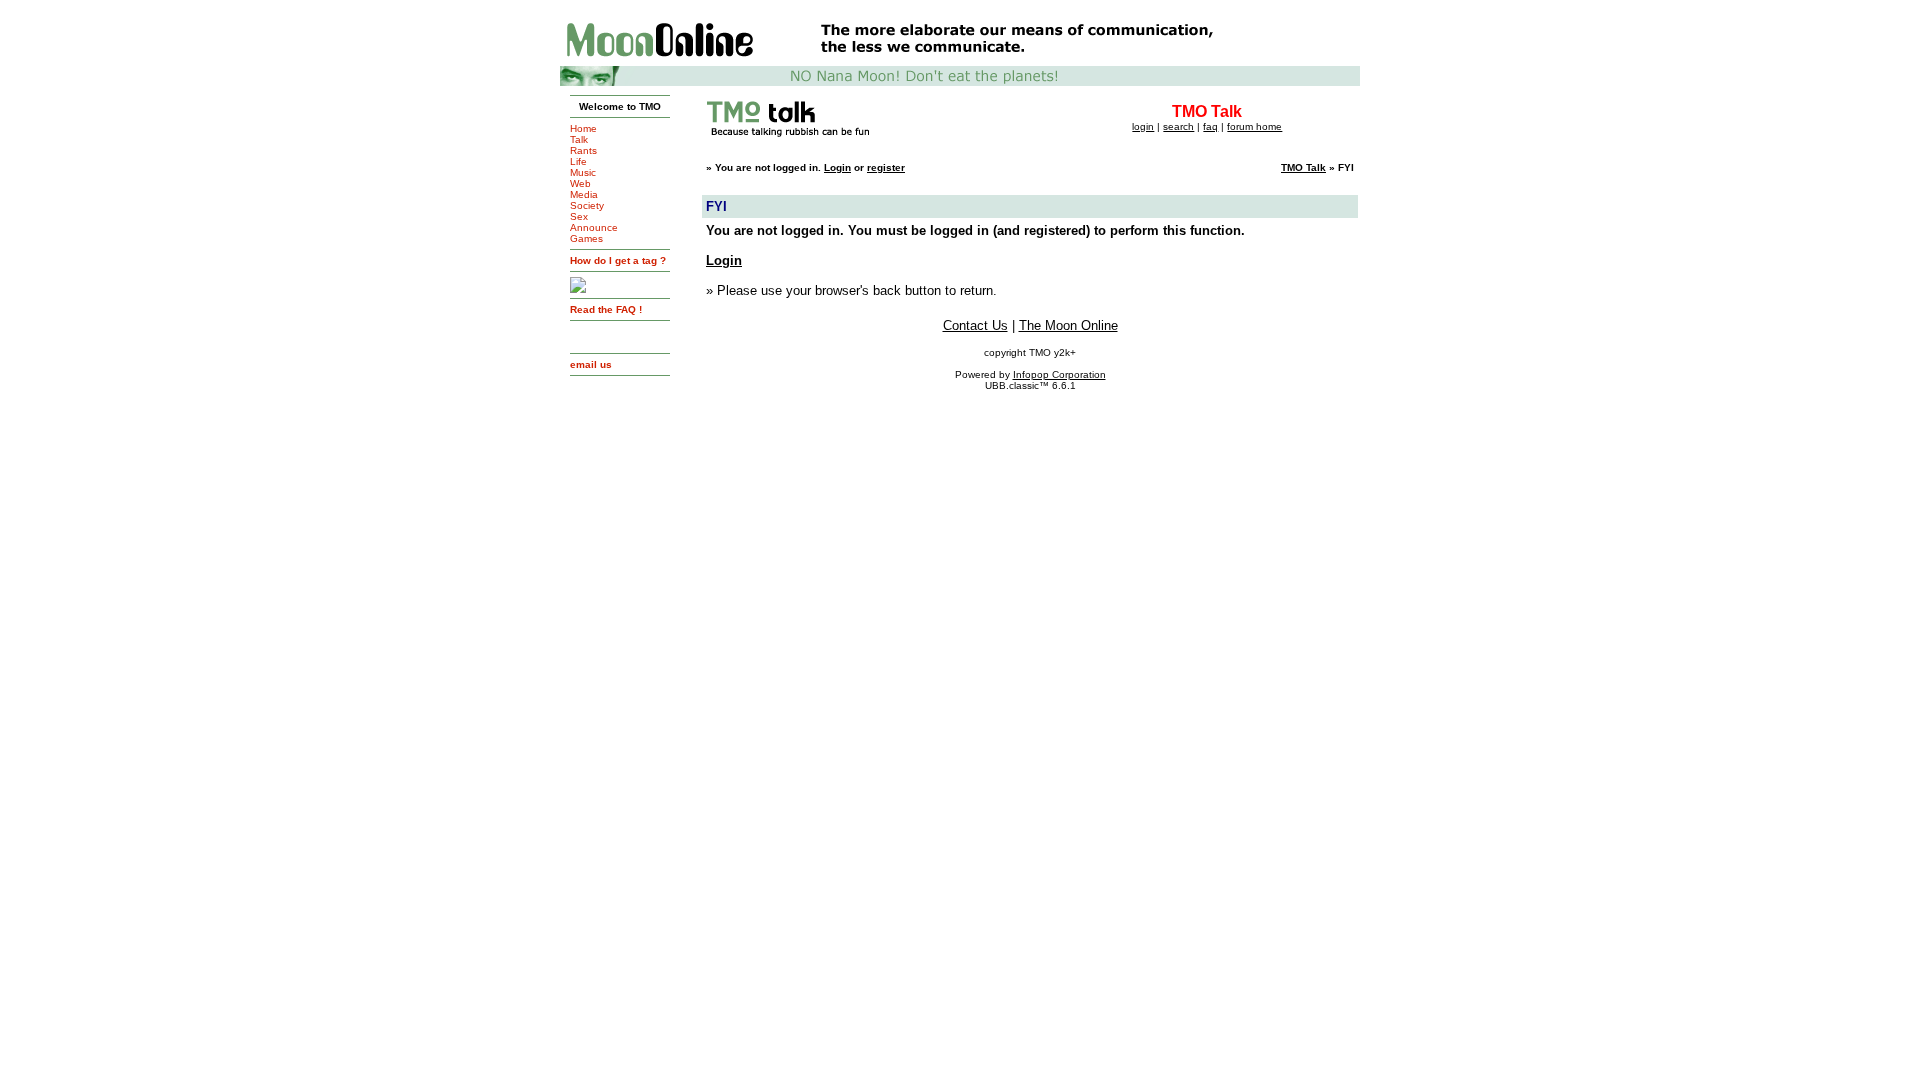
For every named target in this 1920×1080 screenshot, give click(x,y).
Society (587, 205)
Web (580, 183)
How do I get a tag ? (618, 260)
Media (584, 194)
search (1178, 126)
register (886, 167)
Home (583, 128)
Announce (594, 227)
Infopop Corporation (1059, 374)
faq (1210, 126)
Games (586, 238)
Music (583, 172)
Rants (583, 150)
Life (578, 161)
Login (837, 167)
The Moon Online (1068, 325)
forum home (1254, 126)
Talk (579, 139)
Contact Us (975, 325)
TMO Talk (1303, 167)
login (1143, 126)
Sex (579, 216)
